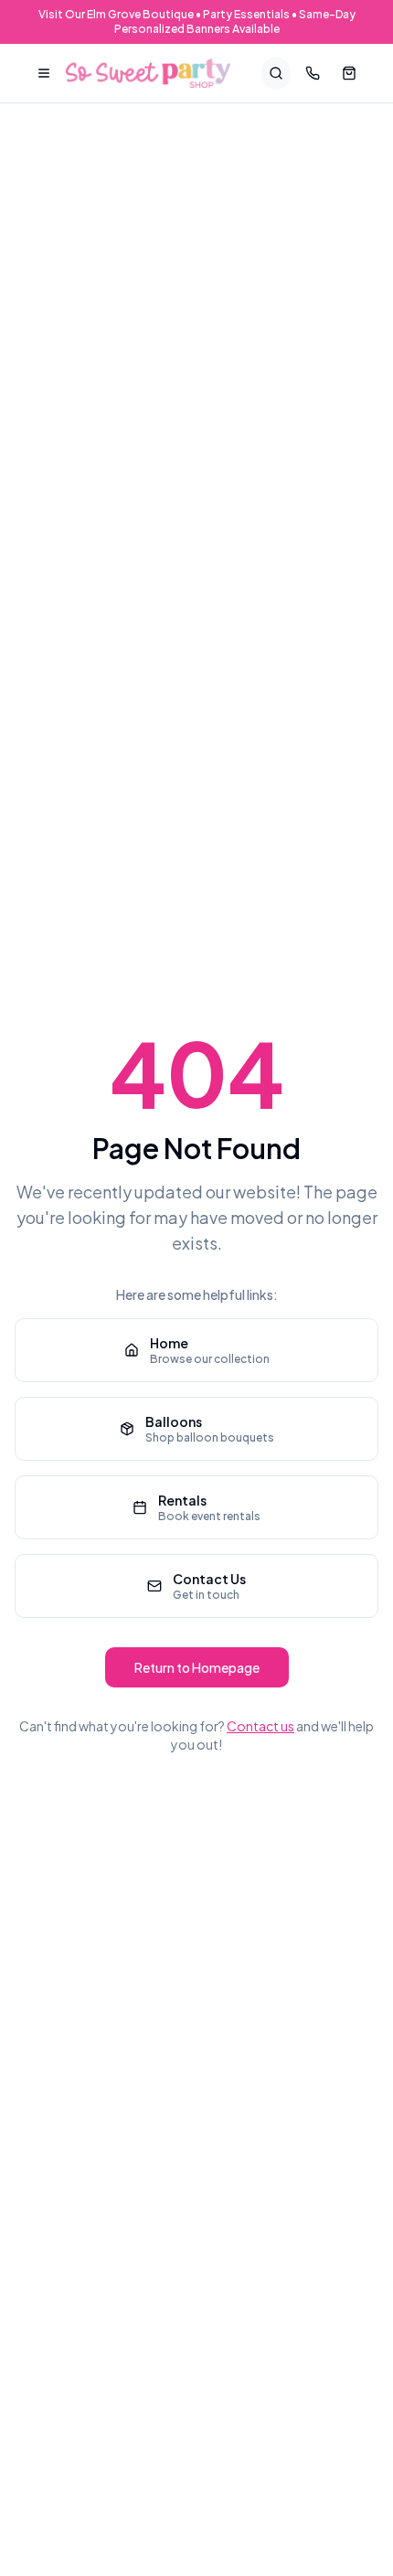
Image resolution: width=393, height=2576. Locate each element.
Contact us (260, 1726)
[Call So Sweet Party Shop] (313, 73)
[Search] (276, 73)
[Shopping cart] (349, 73)
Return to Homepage (197, 1667)
